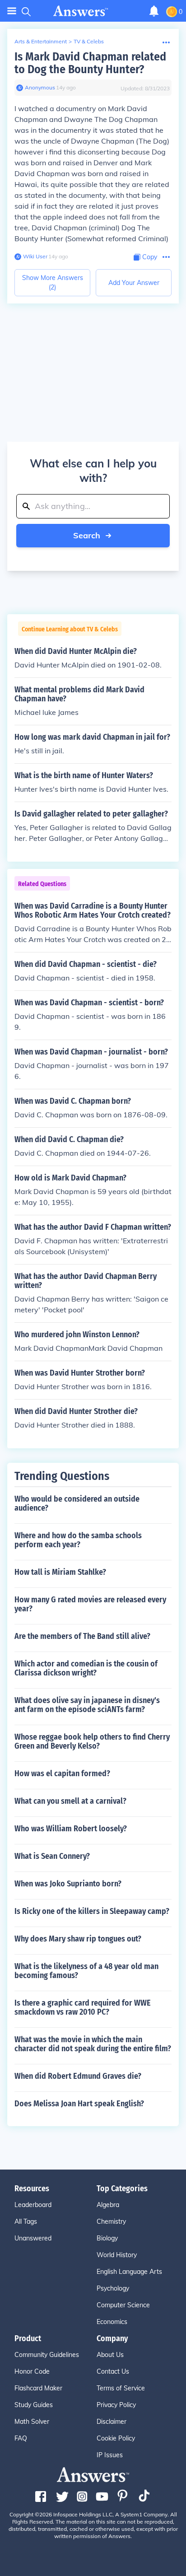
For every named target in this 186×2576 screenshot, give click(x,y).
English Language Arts (129, 2272)
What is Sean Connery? (52, 1856)
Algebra (108, 2205)
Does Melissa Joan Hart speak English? (79, 2104)
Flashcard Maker (38, 2388)
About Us (110, 2355)
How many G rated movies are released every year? (90, 1604)
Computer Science (123, 2305)
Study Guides (34, 2405)
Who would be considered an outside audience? (77, 1503)
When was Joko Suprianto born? (68, 1884)
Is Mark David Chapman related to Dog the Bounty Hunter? (90, 63)
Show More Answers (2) (53, 282)
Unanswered (33, 2238)
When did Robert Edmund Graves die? (78, 2076)
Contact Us (113, 2371)
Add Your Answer (134, 283)
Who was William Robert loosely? (71, 1829)
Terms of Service (121, 2388)
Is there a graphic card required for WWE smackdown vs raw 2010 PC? (83, 2007)
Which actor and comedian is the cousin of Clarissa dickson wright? (86, 1668)
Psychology (113, 2288)
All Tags (26, 2221)
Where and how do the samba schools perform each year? (78, 1540)
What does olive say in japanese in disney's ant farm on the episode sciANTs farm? (87, 1705)
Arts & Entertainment (41, 41)
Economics (112, 2322)
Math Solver (32, 2422)
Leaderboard (33, 2205)
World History (117, 2255)
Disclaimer (112, 2422)
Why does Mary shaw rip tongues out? (78, 1939)
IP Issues (110, 2455)
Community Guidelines (47, 2355)
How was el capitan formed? (62, 1773)
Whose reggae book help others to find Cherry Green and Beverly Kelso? (92, 1741)
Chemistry (111, 2221)
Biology (107, 2238)
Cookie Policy (116, 2438)
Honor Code (32, 2371)
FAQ (21, 2438)
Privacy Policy (116, 2405)
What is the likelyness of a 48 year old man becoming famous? (86, 1971)
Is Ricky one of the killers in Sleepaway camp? (92, 1911)
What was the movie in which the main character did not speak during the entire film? (93, 2044)
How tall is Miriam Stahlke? (60, 1572)
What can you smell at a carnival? (70, 1801)
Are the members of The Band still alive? (82, 1636)
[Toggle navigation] (12, 11)
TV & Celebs (89, 41)
